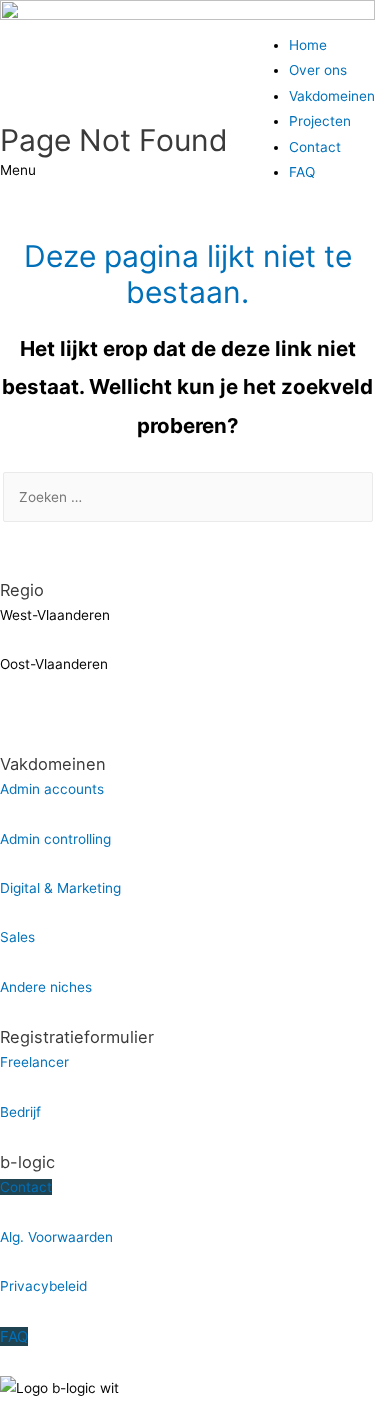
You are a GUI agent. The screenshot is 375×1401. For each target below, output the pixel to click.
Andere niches (46, 987)
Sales (17, 937)
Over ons (318, 70)
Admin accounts (52, 789)
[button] (187, 170)
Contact (315, 147)
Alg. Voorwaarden (56, 1237)
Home (308, 45)
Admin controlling (55, 839)
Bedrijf (20, 1112)
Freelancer (34, 1062)
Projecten (320, 121)
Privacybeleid (43, 1286)
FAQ (302, 172)
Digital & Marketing (60, 888)
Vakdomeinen (332, 96)
